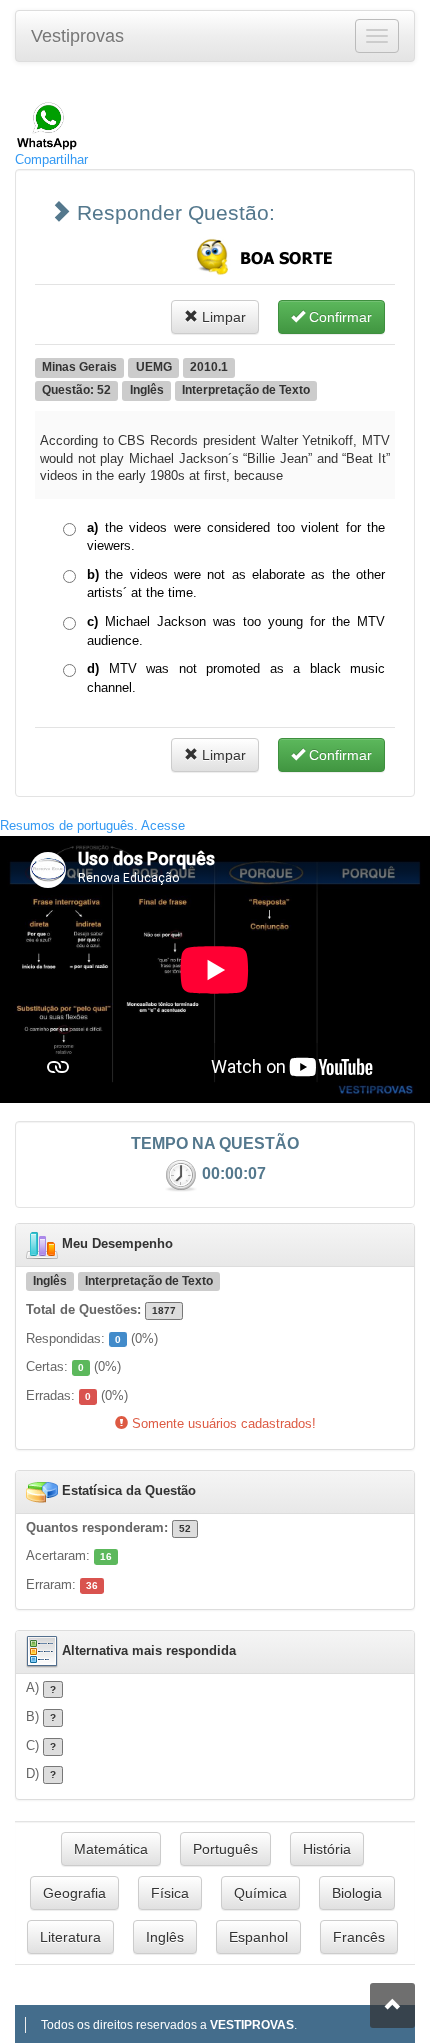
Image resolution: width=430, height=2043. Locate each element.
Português (225, 1849)
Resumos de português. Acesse (92, 825)
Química (260, 1893)
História (327, 1849)
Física (170, 1893)
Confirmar (338, 317)
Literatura (70, 1937)
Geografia (74, 1893)
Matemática (111, 1849)
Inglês (165, 1937)
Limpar (222, 317)
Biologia (357, 1893)
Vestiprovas (77, 36)
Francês (359, 1937)
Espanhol (258, 1937)
